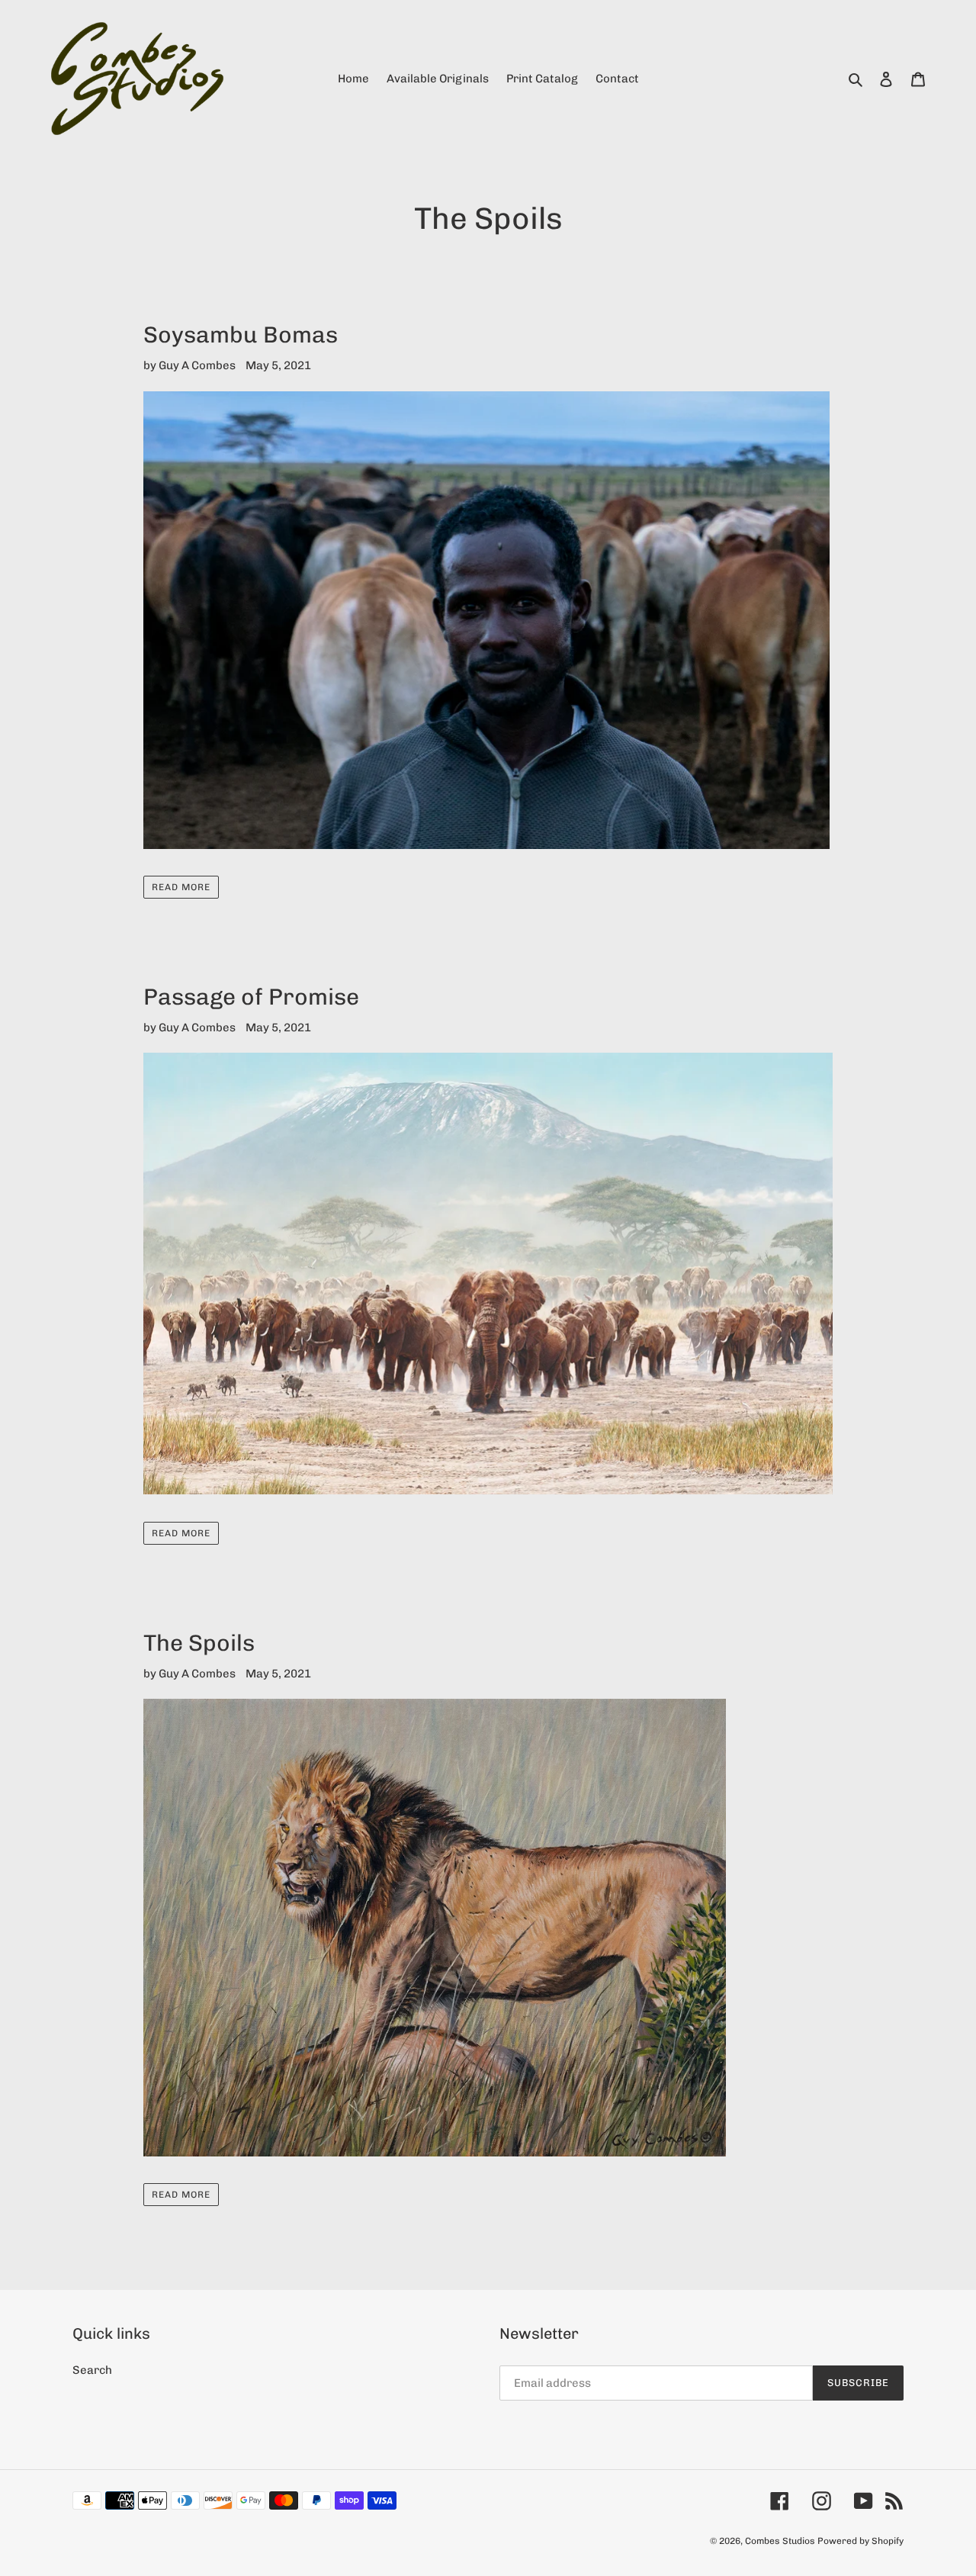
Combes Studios (780, 2541)
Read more (181, 887)
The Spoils (199, 1643)
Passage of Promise (251, 997)
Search (92, 2370)
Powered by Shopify (860, 2541)
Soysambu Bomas (241, 335)
